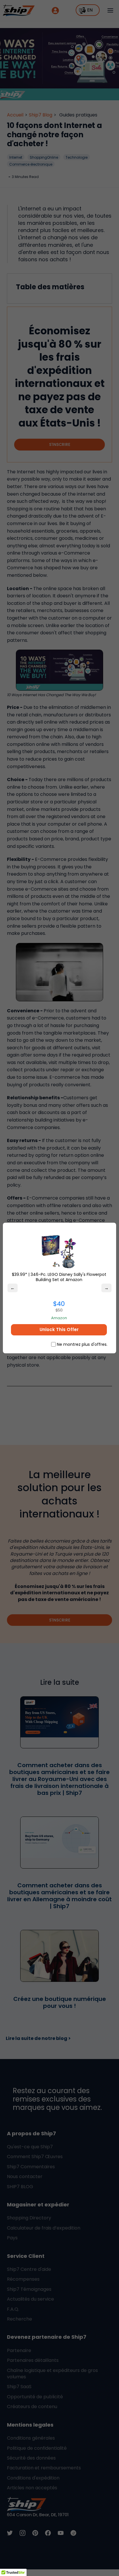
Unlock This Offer (59, 1329)
